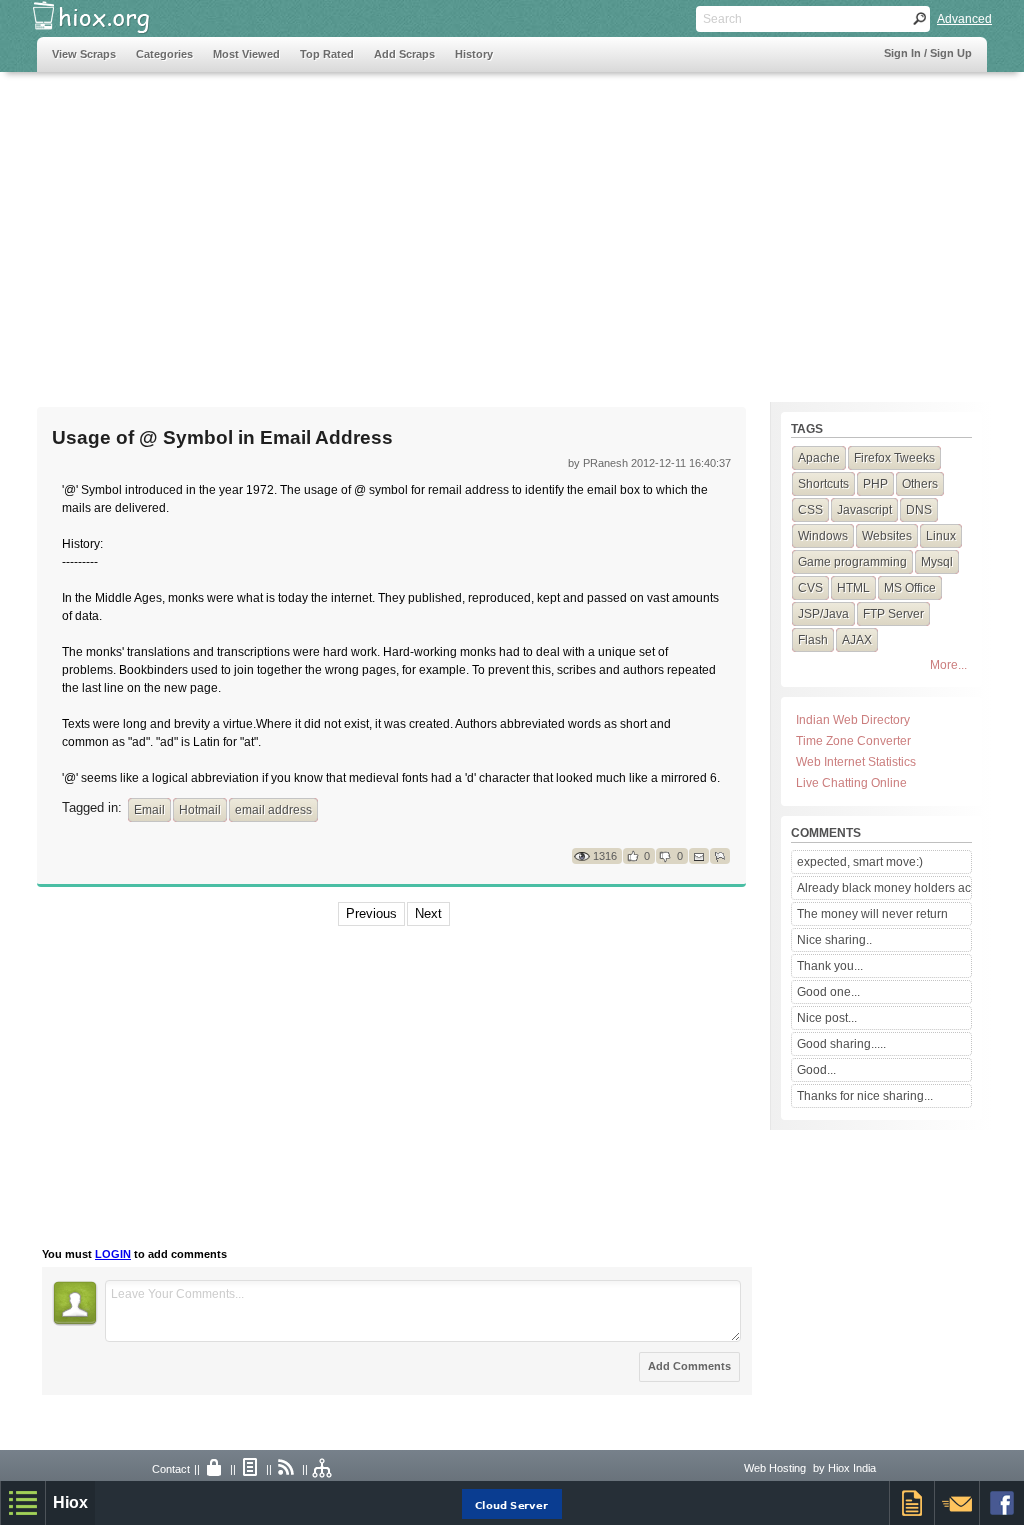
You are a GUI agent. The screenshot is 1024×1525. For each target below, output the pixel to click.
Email (149, 810)
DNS (919, 510)
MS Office (910, 588)
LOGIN (113, 1254)
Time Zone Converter (853, 741)
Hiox (70, 1502)
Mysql (937, 562)
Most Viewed (246, 54)
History (474, 54)
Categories (164, 54)
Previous (371, 913)
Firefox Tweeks (894, 458)
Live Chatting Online (851, 783)
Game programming (852, 562)
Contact (171, 1469)
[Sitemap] (323, 1469)
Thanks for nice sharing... (865, 1096)
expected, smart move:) (860, 862)
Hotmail (200, 810)
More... (948, 665)
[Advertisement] (401, 227)
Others (920, 484)
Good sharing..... (841, 1044)
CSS (810, 510)
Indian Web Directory (853, 720)
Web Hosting (775, 1468)
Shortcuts (823, 484)
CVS (810, 588)
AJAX (857, 640)
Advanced (964, 19)
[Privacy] (215, 1469)
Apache (819, 458)
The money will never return (872, 914)
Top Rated (327, 54)
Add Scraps (404, 54)
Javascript (864, 510)
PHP (875, 484)
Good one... (828, 992)
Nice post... (827, 1018)
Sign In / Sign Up (928, 53)
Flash (813, 640)
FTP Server (893, 614)
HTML (853, 588)
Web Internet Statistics (856, 762)
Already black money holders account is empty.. (884, 888)
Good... (816, 1070)
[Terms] (251, 1469)
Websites (887, 536)
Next (428, 913)
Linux (941, 536)
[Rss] (287, 1469)
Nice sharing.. (834, 940)
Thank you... (830, 966)
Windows (823, 536)
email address (273, 810)
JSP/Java (823, 614)
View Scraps (84, 54)
